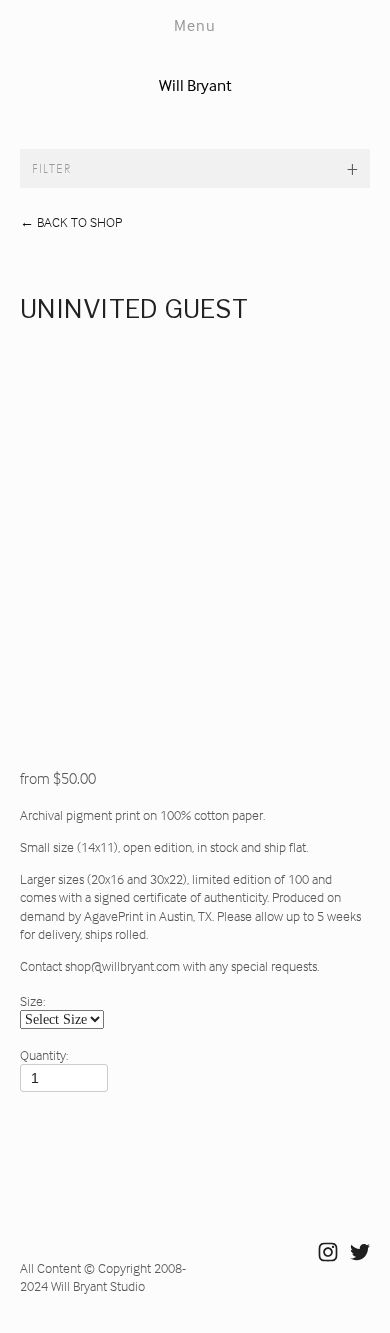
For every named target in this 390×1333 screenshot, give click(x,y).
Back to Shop (71, 221)
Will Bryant (195, 85)
